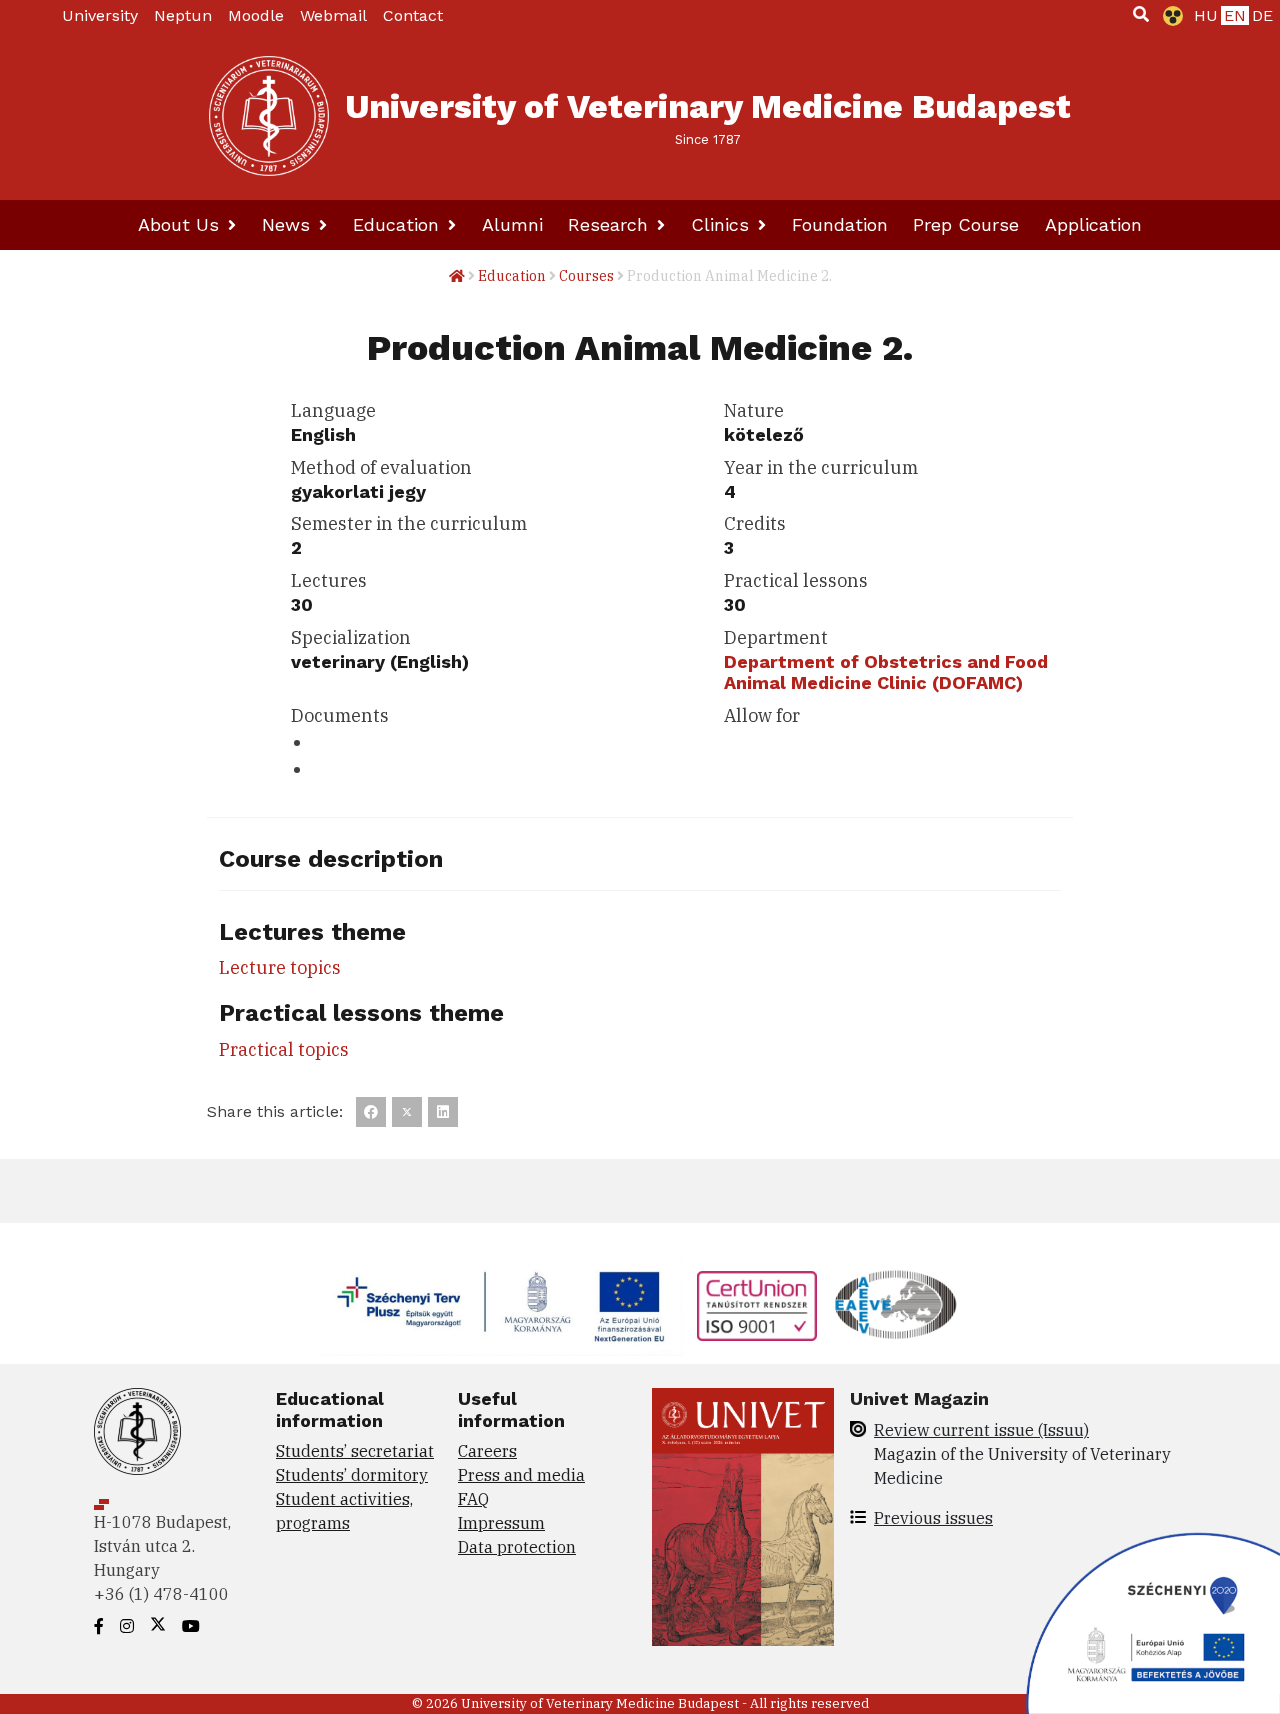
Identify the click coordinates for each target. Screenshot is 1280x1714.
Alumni (512, 224)
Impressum (501, 1523)
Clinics (723, 224)
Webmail (333, 15)
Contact (413, 15)
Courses (586, 276)
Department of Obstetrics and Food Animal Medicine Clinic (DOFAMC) (886, 672)
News (289, 224)
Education (399, 224)
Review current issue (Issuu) (981, 1430)
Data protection (517, 1547)
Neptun (183, 15)
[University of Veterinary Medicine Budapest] (269, 116)
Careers (487, 1451)
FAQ (473, 1499)
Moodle (256, 15)
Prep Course (966, 224)
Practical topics (284, 1049)
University (100, 15)
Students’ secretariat (355, 1451)
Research (611, 224)
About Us (181, 224)
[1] (1141, 14)
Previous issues (933, 1518)
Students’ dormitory (352, 1475)
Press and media (521, 1475)
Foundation (840, 224)
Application (1093, 224)
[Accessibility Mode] (1169, 16)
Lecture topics (280, 967)
